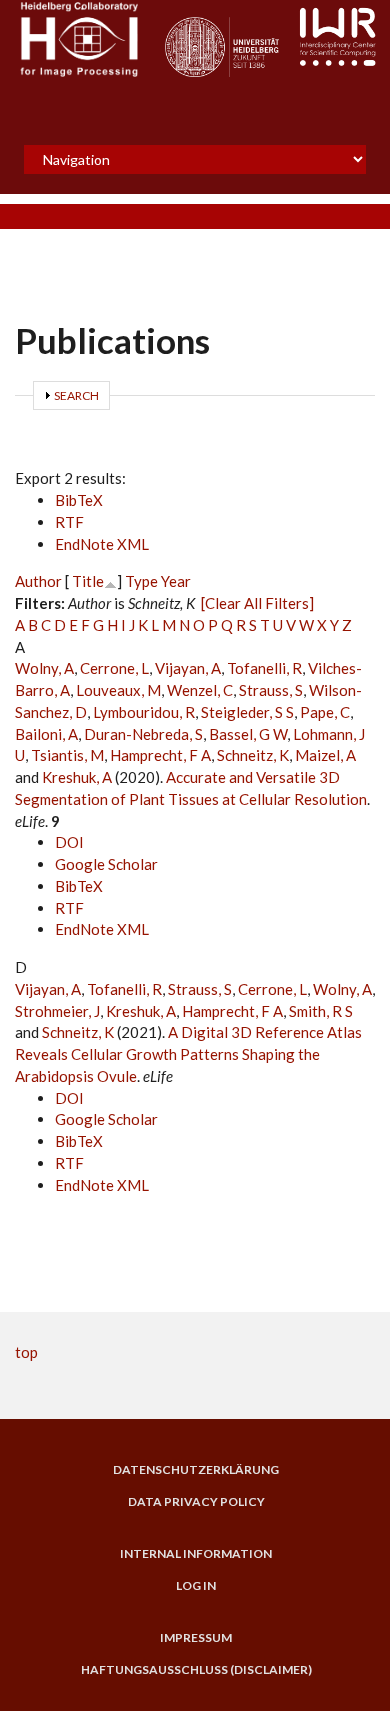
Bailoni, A (46, 734)
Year (176, 581)
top (26, 1352)
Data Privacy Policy (196, 1502)
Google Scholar (106, 864)
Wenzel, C (200, 690)
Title (88, 581)
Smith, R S (321, 1011)
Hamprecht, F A (160, 755)
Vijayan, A (188, 668)
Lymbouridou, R (144, 712)
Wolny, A (44, 668)
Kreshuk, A (77, 777)
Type (141, 581)
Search (76, 395)
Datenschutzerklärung (196, 1470)
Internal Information (196, 1554)
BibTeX (79, 500)
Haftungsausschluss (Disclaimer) (196, 1670)
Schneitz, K (253, 755)
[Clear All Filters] (257, 603)
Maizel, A (325, 755)
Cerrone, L (114, 668)
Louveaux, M (118, 690)
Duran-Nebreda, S (143, 734)
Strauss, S (271, 690)
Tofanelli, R (264, 668)
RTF (69, 522)
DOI (69, 842)
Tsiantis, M (67, 755)
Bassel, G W (248, 734)
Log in (196, 1586)
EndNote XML (102, 544)
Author (38, 581)
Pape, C (325, 712)
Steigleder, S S (247, 712)
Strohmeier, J (57, 1011)
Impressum (196, 1638)
